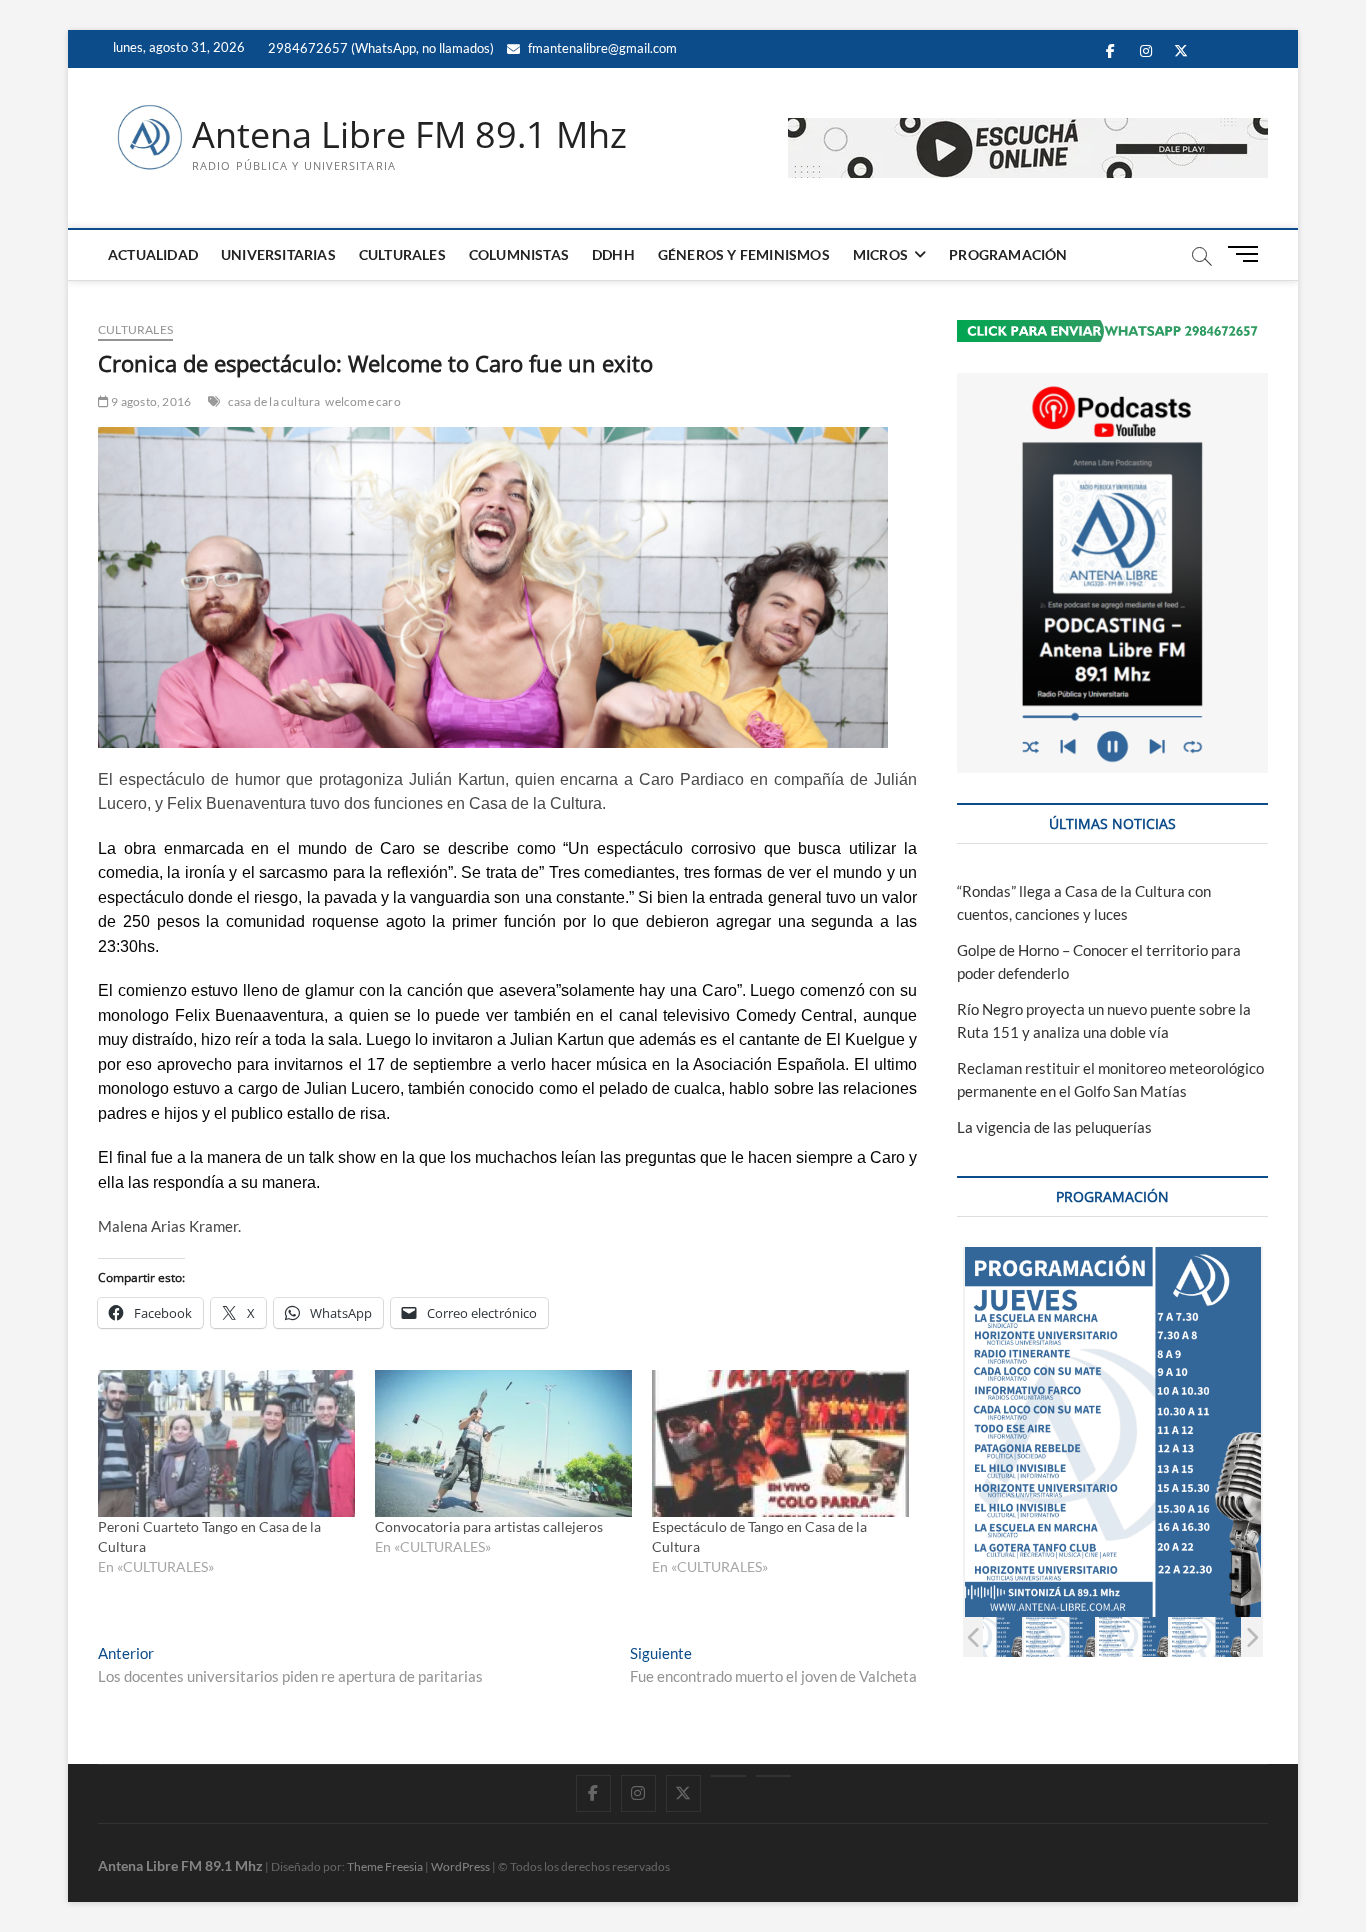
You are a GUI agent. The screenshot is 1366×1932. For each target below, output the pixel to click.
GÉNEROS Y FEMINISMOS (744, 254)
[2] (986, 1636)
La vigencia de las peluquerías (1054, 1127)
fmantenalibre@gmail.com (601, 48)
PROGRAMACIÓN (1008, 254)
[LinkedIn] (728, 1776)
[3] (1059, 1636)
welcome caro (362, 401)
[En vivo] (773, 1776)
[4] (1132, 1636)
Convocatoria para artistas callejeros (489, 1526)
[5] (1205, 1636)
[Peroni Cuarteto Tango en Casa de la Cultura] (226, 1443)
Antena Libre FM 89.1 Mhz (409, 135)
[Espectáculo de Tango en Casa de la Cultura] (780, 1443)
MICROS (880, 254)
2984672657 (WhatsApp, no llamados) (379, 48)
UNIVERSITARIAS (278, 254)
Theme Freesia (385, 1866)
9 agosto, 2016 (150, 401)
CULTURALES (402, 254)
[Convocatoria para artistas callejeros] (503, 1443)
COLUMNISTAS (519, 254)
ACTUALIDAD (153, 254)
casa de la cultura (274, 401)
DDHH (613, 254)
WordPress (460, 1866)
